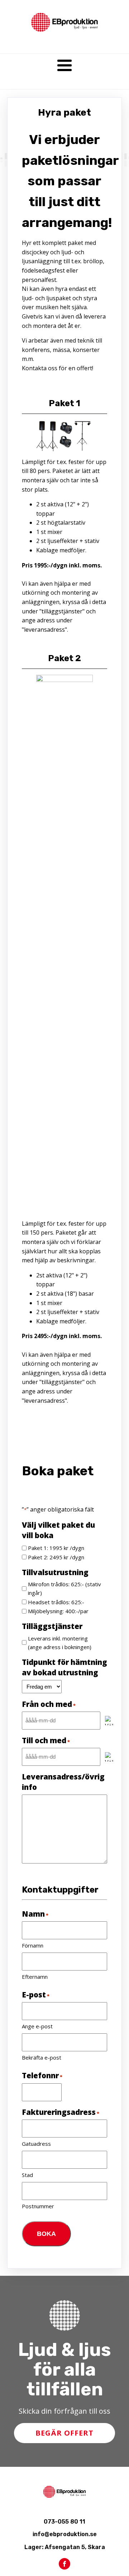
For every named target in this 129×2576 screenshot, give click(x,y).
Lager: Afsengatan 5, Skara (65, 2547)
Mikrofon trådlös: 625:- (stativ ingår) (64, 1588)
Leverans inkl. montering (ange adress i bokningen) (60, 1643)
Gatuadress (36, 2144)
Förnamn (33, 1945)
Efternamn (35, 1977)
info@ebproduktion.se (65, 2534)
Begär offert (64, 2433)
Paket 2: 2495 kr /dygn (56, 1557)
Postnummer (38, 2206)
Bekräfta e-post (42, 2057)
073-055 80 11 (64, 2522)
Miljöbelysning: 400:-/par (58, 1611)
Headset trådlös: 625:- (56, 1602)
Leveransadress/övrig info (63, 1782)
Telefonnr (42, 2075)
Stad (27, 2175)
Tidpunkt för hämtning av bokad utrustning (64, 1667)
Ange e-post (37, 2026)
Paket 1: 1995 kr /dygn (56, 1548)
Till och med (46, 1740)
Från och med (49, 1704)
